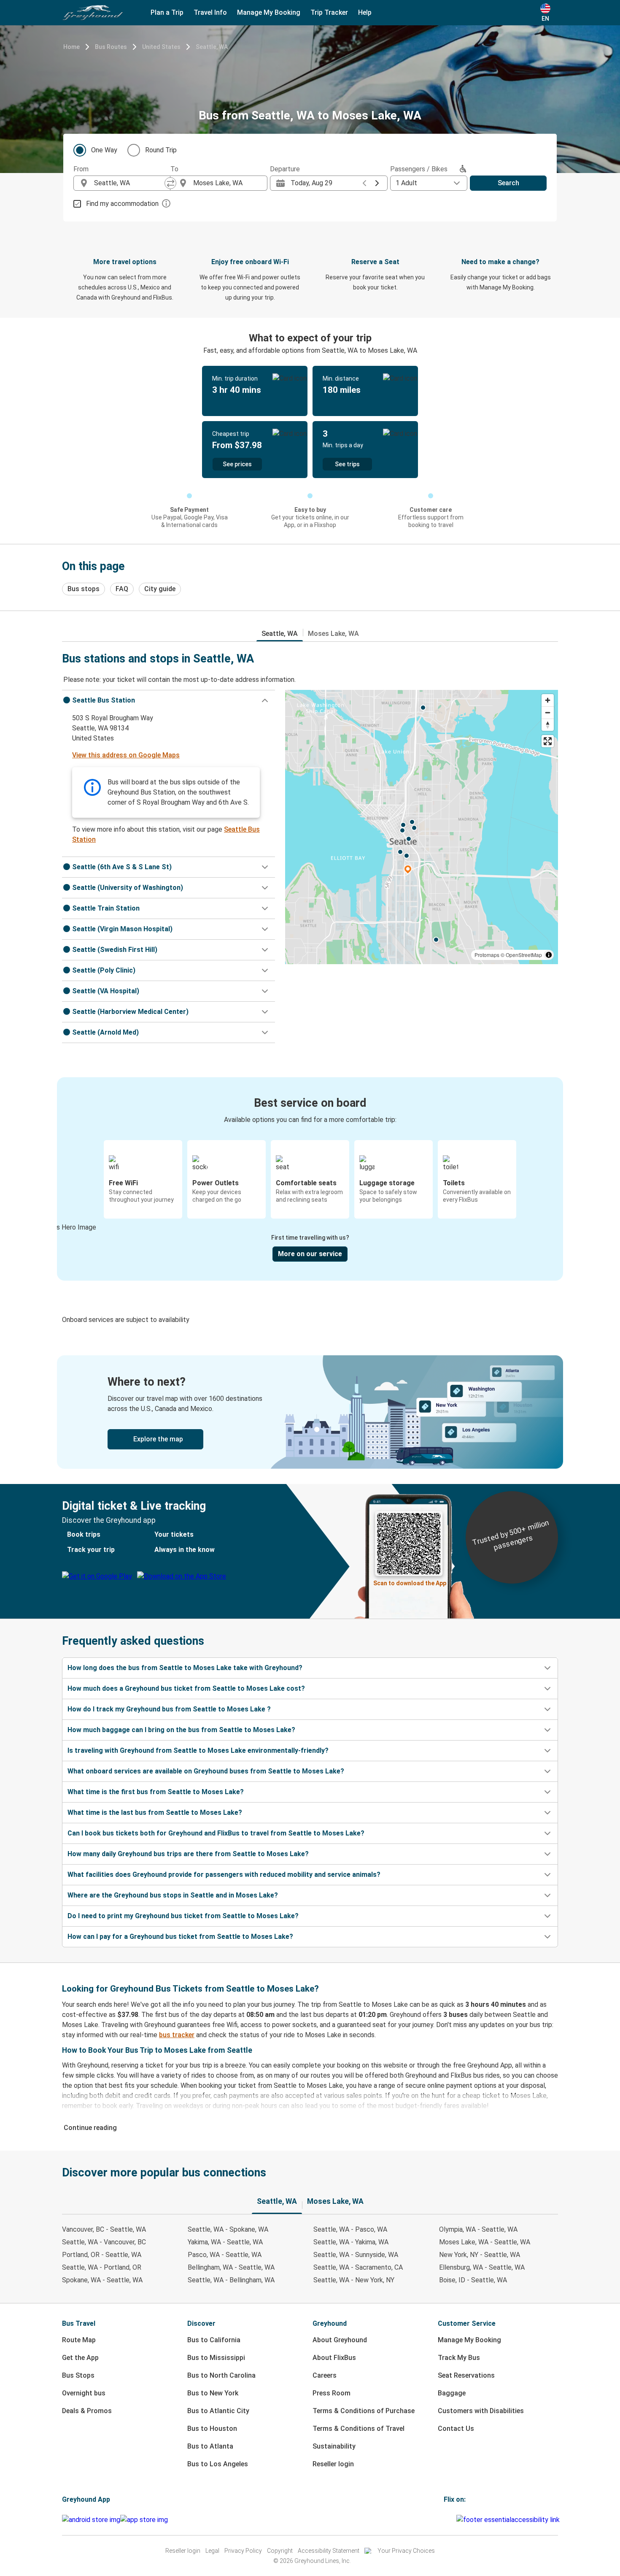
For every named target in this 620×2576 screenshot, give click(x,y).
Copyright (280, 2551)
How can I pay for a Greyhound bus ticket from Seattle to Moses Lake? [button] (180, 1937)
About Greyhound (340, 2340)
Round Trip (161, 150)
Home (71, 47)
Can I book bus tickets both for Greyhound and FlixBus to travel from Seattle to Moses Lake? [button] (216, 1833)
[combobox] (129, 183)
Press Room (332, 2393)
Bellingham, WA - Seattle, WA (231, 2267)
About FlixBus (334, 2358)
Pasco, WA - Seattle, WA (225, 2255)
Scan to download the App (410, 1583)
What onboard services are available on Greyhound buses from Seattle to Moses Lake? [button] (206, 1771)
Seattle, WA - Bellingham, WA (231, 2280)
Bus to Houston (212, 2429)
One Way (104, 150)
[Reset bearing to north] (548, 725)
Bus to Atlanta (210, 2446)
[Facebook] (445, 2520)
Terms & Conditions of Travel (359, 2429)
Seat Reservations (466, 2375)
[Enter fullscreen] (548, 741)
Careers (325, 2375)
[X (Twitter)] (455, 2520)
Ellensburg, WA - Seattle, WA (482, 2267)
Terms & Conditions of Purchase (364, 2411)
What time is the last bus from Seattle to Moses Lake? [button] (155, 1812)
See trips (347, 464)
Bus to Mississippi (216, 2358)
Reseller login (333, 2464)
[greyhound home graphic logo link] (93, 13)
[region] (422, 827)
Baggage (452, 2393)
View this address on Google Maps (126, 755)
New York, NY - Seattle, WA (480, 2255)
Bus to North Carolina (221, 2375)
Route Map (79, 2340)
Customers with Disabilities (481, 2411)
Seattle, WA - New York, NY (354, 2280)
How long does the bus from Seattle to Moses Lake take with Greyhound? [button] (185, 1668)
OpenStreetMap (524, 955)
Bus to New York (213, 2393)
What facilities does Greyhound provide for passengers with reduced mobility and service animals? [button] (224, 1875)
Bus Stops (78, 2375)
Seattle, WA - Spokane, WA (228, 2229)
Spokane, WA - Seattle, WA (102, 2280)
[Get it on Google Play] (91, 2520)
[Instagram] (447, 2520)
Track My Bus (459, 2358)
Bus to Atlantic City (218, 2411)
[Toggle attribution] (549, 955)
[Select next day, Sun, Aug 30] (377, 183)
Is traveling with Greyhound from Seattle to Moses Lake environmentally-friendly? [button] (198, 1750)
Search (508, 183)
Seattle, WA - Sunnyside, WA (356, 2255)
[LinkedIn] (453, 2520)
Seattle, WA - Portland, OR (102, 2267)
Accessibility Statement (329, 2551)
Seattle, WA (212, 47)
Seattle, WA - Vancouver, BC (104, 2242)
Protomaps (487, 955)
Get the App (80, 2358)
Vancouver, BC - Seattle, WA (104, 2229)
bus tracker (177, 2035)
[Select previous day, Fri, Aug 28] (364, 183)
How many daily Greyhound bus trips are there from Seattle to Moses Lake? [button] (188, 1854)
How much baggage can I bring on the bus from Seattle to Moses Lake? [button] (181, 1730)
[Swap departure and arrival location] (170, 183)
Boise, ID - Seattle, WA (473, 2280)
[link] (310, 1412)
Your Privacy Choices (406, 2551)
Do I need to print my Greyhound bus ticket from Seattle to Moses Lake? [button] (183, 1916)
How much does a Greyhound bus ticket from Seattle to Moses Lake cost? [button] (186, 1688)
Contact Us (456, 2429)
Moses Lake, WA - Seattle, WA (485, 2242)
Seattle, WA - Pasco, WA (350, 2229)
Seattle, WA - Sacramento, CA (358, 2267)
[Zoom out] (548, 712)
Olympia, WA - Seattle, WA (478, 2229)
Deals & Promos (87, 2411)
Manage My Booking (469, 2340)
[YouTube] (450, 2520)
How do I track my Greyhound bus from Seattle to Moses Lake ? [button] (169, 1709)
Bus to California (214, 2340)
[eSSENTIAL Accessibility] (510, 2520)
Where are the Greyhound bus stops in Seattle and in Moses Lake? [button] (173, 1895)
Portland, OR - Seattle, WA (102, 2255)
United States (161, 47)
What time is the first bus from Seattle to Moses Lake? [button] (156, 1792)
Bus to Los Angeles (218, 2464)
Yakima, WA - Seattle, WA (225, 2242)
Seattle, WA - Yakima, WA (351, 2242)
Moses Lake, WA (333, 634)
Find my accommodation (122, 204)
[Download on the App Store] (144, 2520)
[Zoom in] (548, 700)
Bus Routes (111, 47)
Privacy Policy (243, 2551)
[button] (168, 700)
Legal (212, 2551)
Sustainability (334, 2446)
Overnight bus (84, 2393)
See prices (237, 464)
